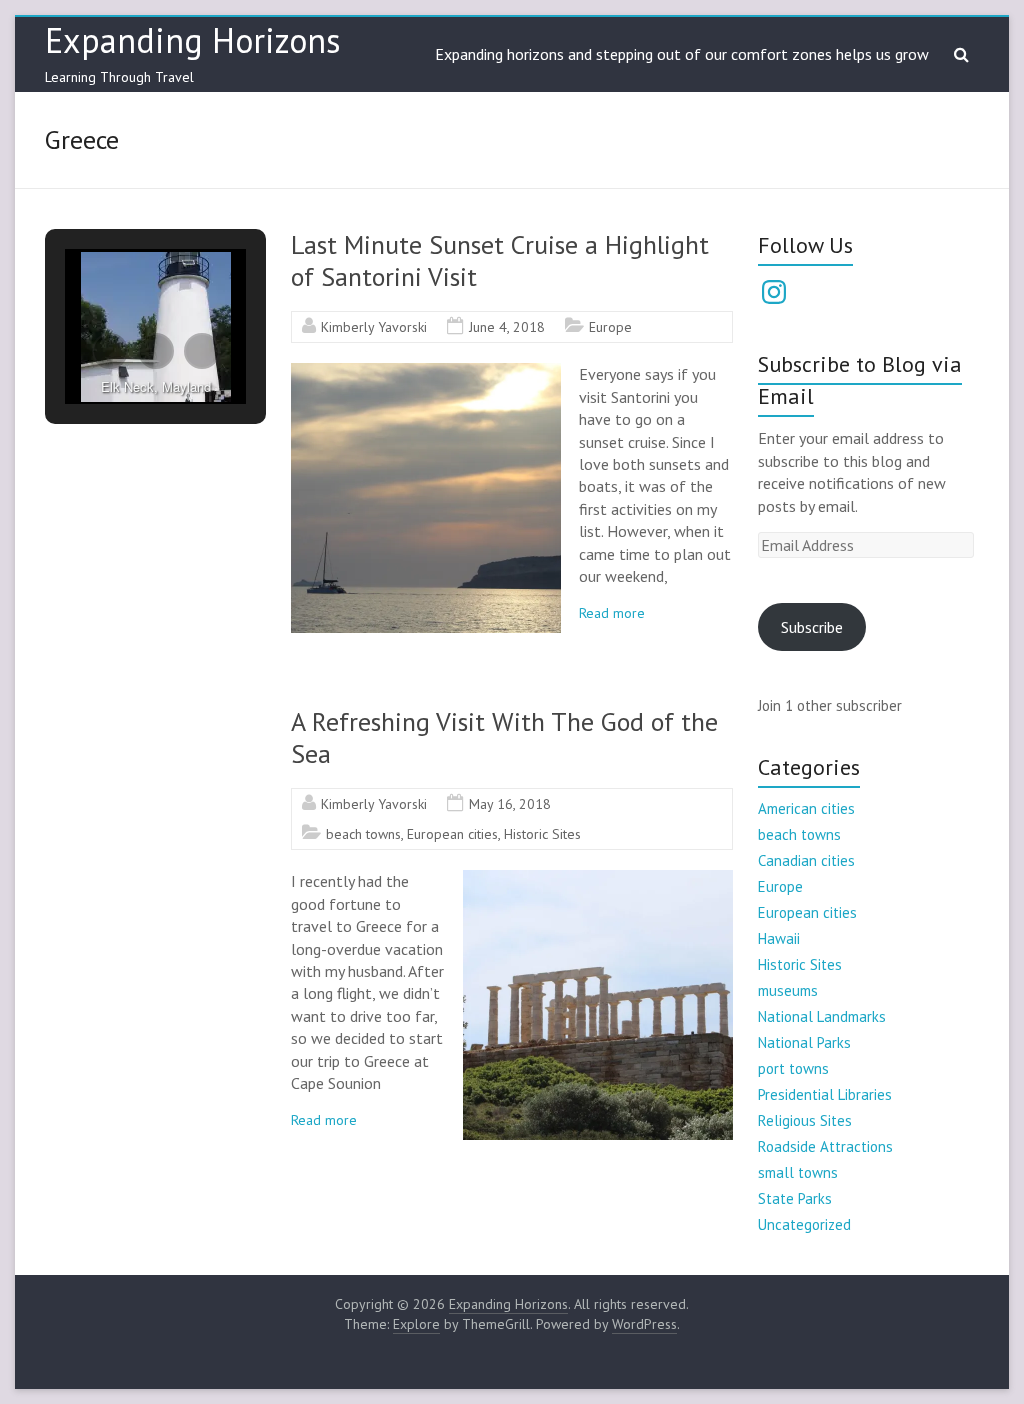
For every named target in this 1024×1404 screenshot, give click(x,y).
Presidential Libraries (825, 1094)
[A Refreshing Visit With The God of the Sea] (598, 880)
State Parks (795, 1198)
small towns (798, 1172)
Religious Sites (805, 1120)
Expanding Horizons (193, 40)
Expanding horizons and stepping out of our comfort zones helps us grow (682, 54)
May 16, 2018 (510, 804)
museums (788, 990)
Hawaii (779, 938)
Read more (612, 613)
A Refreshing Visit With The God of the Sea (504, 737)
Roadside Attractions (825, 1146)
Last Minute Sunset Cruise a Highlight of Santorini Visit (500, 260)
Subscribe (812, 627)
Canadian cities (806, 860)
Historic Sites (542, 834)
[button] (110, 351)
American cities (806, 808)
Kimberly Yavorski (374, 327)
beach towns (363, 834)
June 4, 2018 (507, 327)
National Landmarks (822, 1016)
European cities (452, 834)
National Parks (804, 1042)
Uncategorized (804, 1224)
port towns (793, 1068)
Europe (610, 327)
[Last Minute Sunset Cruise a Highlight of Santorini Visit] (426, 373)
